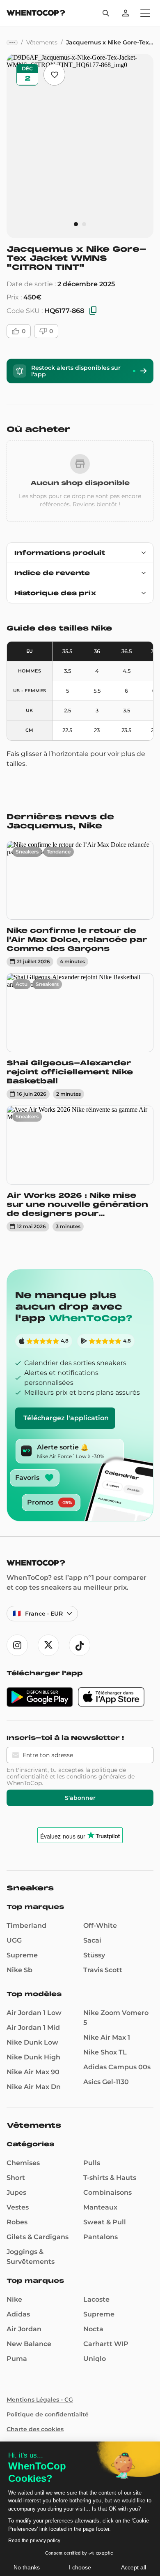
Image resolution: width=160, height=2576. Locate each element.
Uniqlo (95, 2359)
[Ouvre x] (48, 1645)
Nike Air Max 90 (33, 2072)
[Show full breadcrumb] (12, 43)
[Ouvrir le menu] (145, 13)
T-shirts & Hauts (110, 2178)
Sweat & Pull (105, 2222)
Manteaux (100, 2207)
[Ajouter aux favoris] (54, 75)
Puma (17, 2359)
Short (16, 2178)
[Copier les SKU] (93, 311)
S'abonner (80, 1798)
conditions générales (96, 1776)
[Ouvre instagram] (17, 1645)
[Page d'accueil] (36, 14)
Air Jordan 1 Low (34, 2013)
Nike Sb (19, 1970)
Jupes (16, 2192)
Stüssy (94, 1955)
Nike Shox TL (105, 2052)
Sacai (92, 1940)
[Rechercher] (106, 13)
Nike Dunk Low (32, 2042)
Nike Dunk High (33, 2057)
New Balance (29, 2344)
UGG (14, 1940)
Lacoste (96, 2299)
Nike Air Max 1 (107, 2037)
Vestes (18, 2207)
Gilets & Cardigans (38, 2237)
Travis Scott (103, 1970)
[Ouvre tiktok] (80, 1645)
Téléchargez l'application (66, 1418)
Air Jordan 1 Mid (33, 2028)
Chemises (23, 2163)
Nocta (93, 2329)
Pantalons (101, 2237)
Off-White (100, 1926)
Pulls (92, 2163)
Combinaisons (107, 2192)
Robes (17, 2222)
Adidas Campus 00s (117, 2067)
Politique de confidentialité (48, 2414)
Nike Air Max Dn (34, 2087)
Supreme (22, 1955)
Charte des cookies (35, 2429)
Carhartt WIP (106, 2344)
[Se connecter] (126, 13)
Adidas (18, 2314)
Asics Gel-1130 (106, 2082)
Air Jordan (24, 2329)
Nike (14, 2299)
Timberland (26, 1926)
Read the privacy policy (34, 2541)
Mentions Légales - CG (40, 2400)
